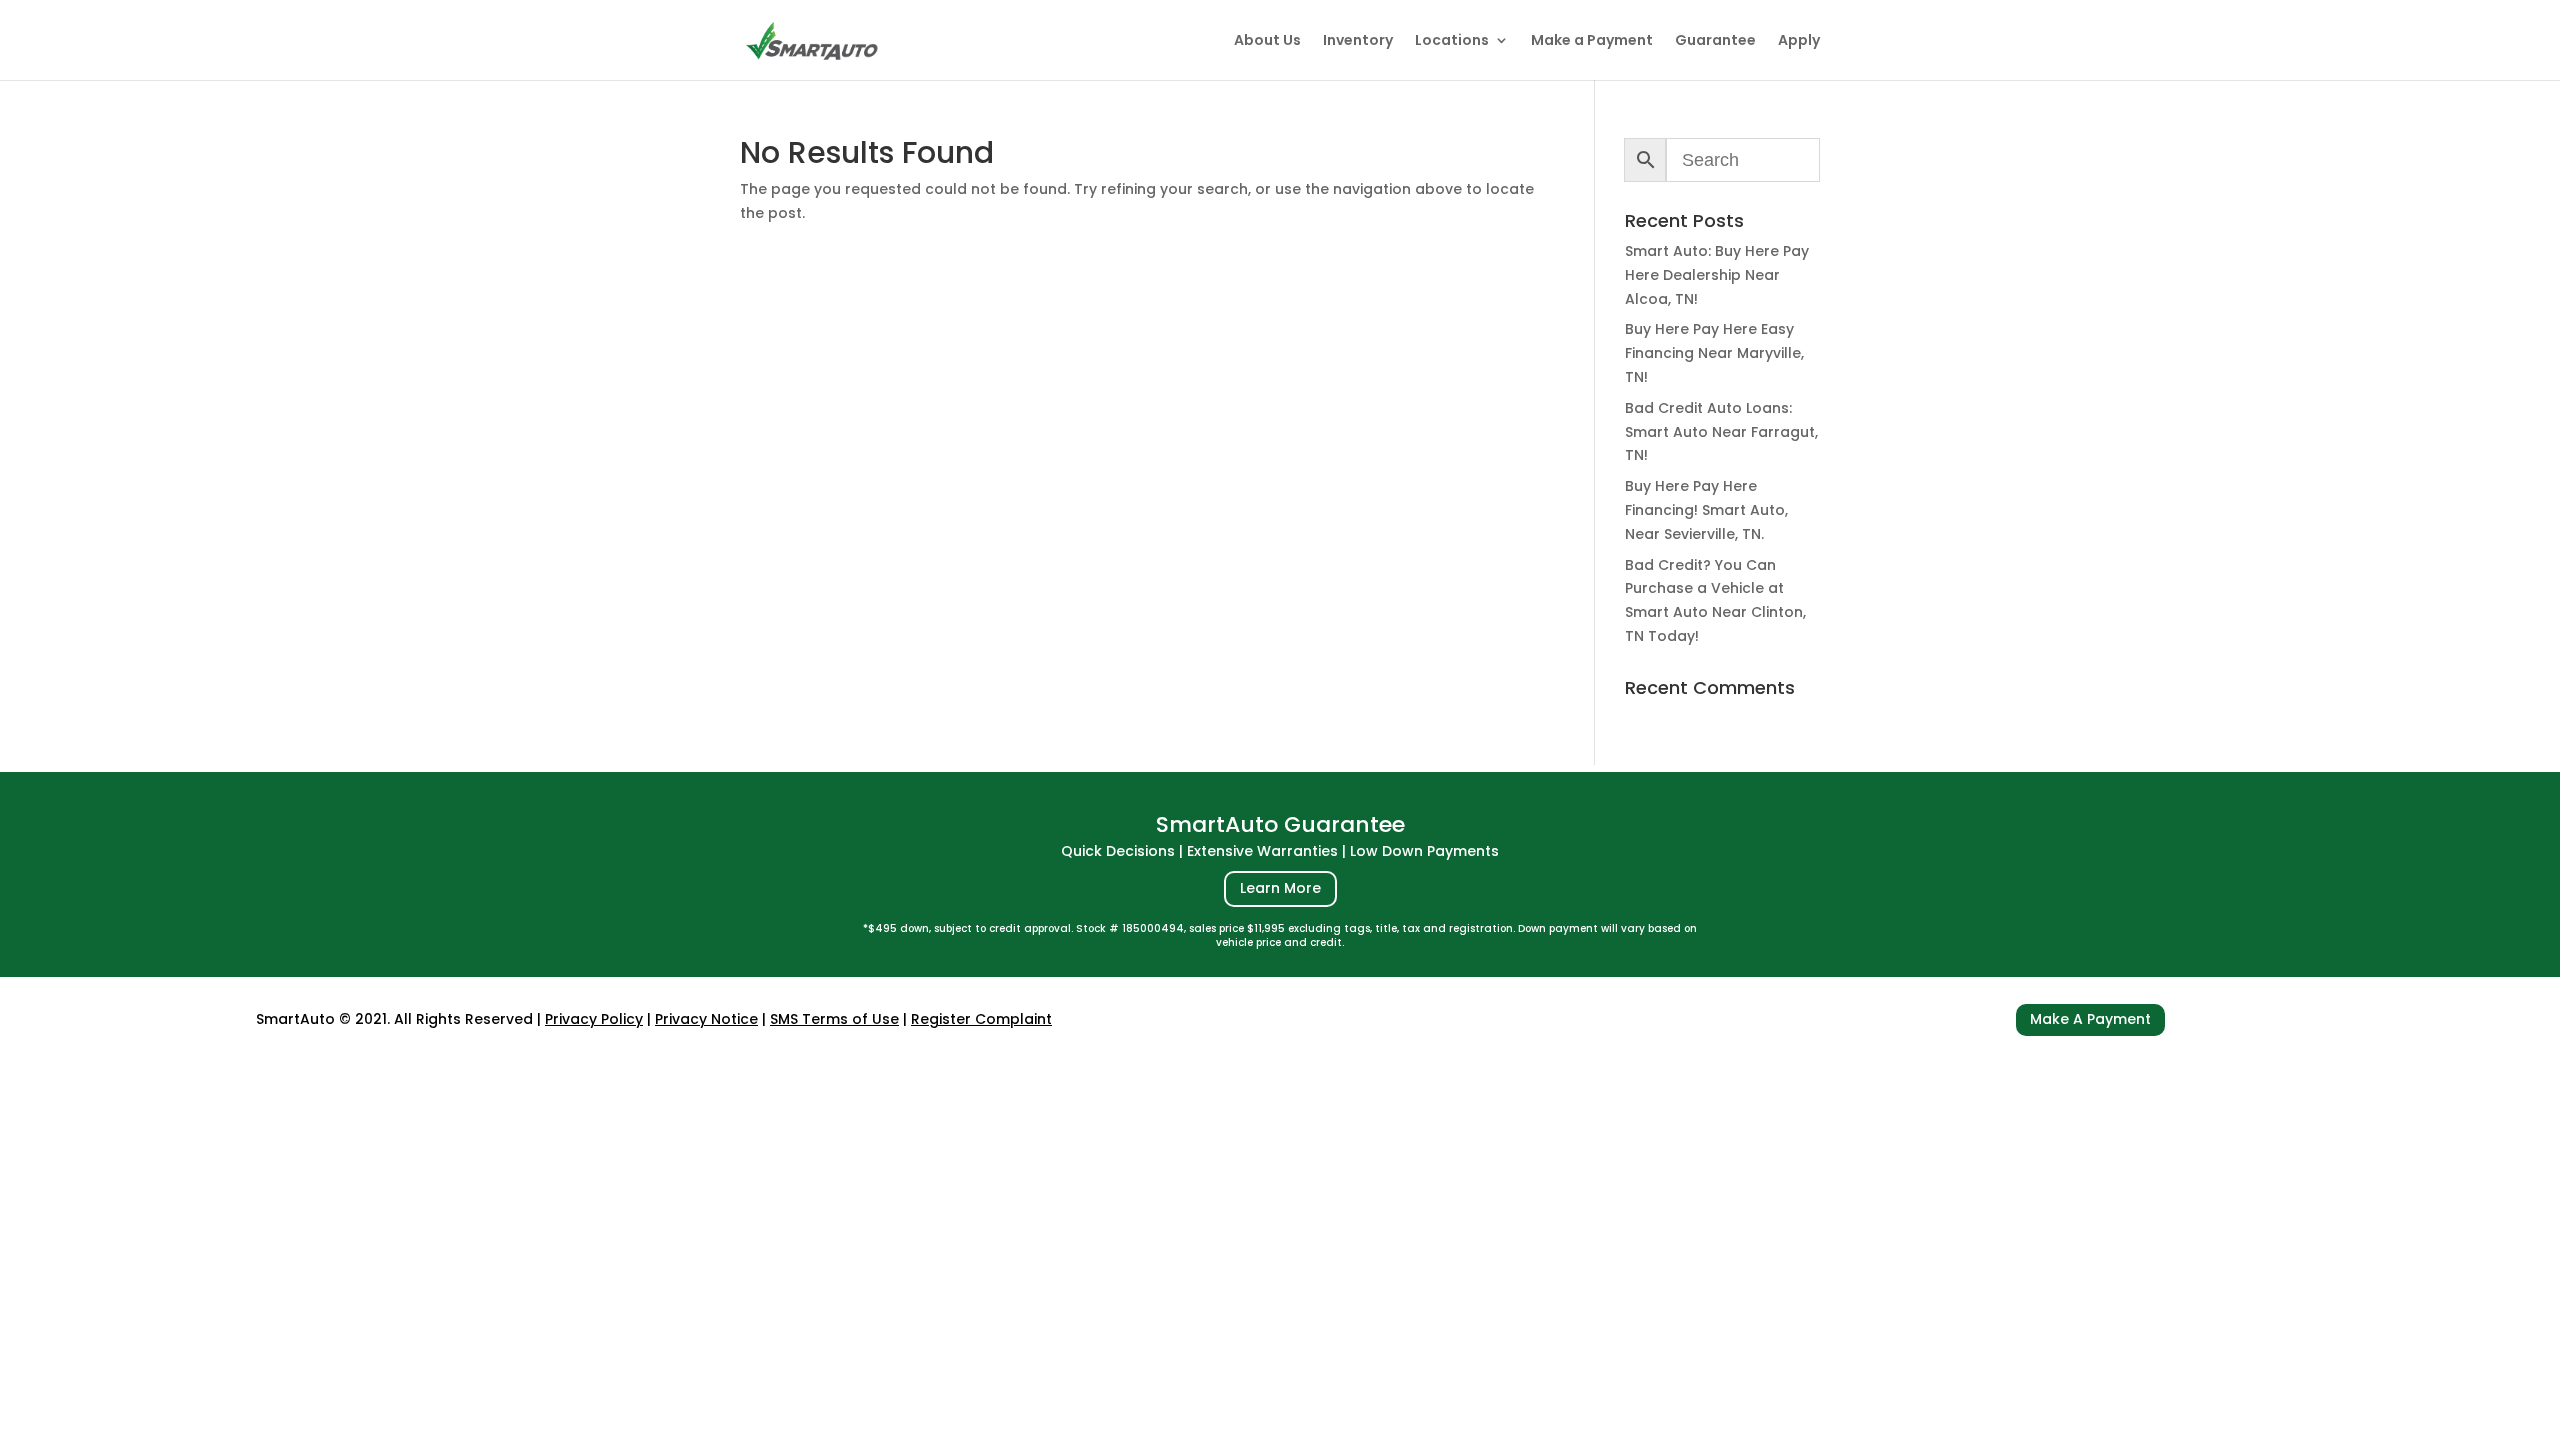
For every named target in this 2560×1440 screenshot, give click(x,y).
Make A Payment (2090, 1019)
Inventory (1358, 41)
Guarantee (1715, 41)
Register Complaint (981, 1019)
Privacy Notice (706, 1019)
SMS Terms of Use (834, 1019)
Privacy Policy (594, 1019)
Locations (1452, 41)
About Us (1267, 41)
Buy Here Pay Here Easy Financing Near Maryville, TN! (1714, 353)
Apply (1799, 41)
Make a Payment (1592, 41)
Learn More (1280, 888)
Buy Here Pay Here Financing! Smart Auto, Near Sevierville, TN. (1706, 510)
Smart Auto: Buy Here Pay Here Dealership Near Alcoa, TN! (1717, 275)
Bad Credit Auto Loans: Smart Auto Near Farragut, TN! (1721, 432)
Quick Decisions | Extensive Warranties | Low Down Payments (1280, 851)
